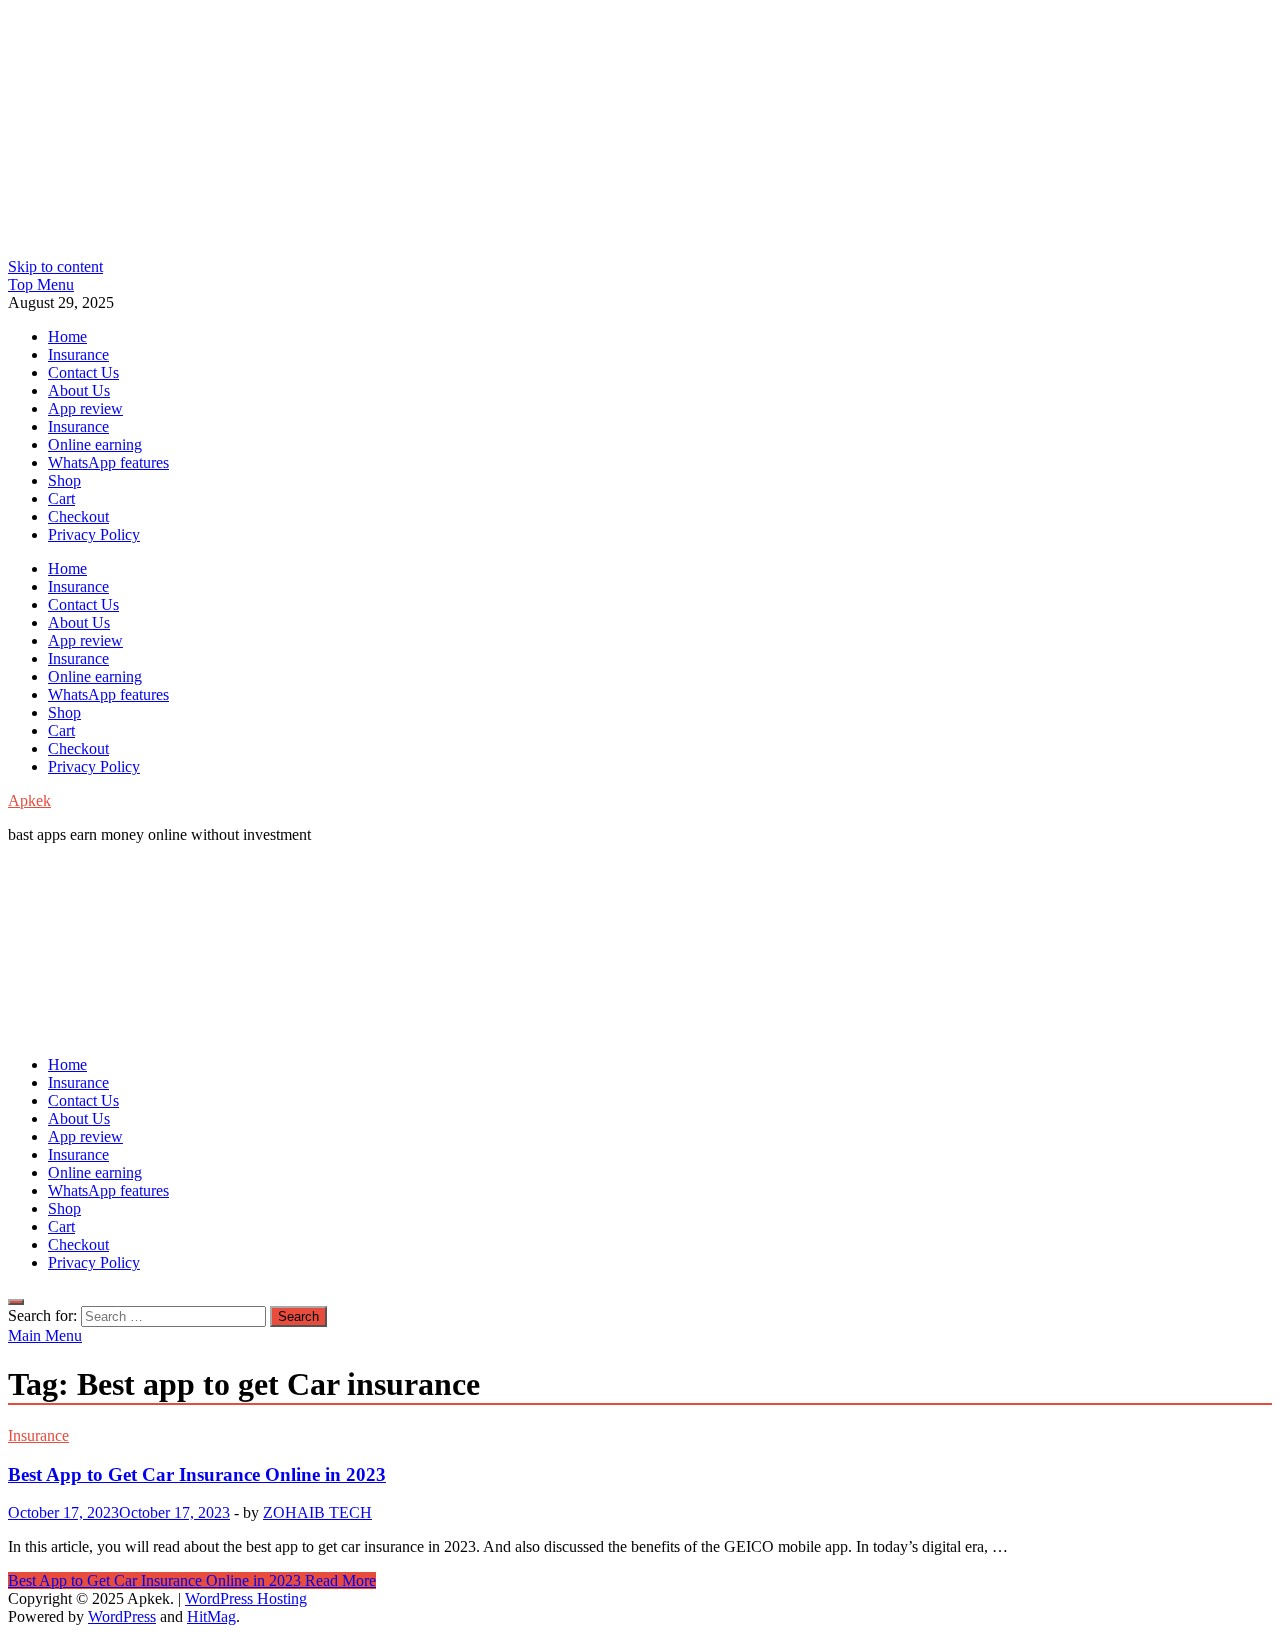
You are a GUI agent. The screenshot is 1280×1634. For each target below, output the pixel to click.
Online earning (95, 444)
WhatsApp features (108, 462)
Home (67, 336)
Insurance (78, 354)
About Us (79, 390)
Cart (61, 498)
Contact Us (83, 372)
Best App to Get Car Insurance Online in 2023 (197, 1474)
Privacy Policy (94, 534)
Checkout (78, 516)
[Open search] (16, 1302)
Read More (192, 1580)
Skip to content (55, 266)
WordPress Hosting (246, 1598)
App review (85, 408)
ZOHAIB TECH (317, 1512)
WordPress (122, 1616)
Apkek (29, 800)
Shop (64, 480)
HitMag (211, 1616)
